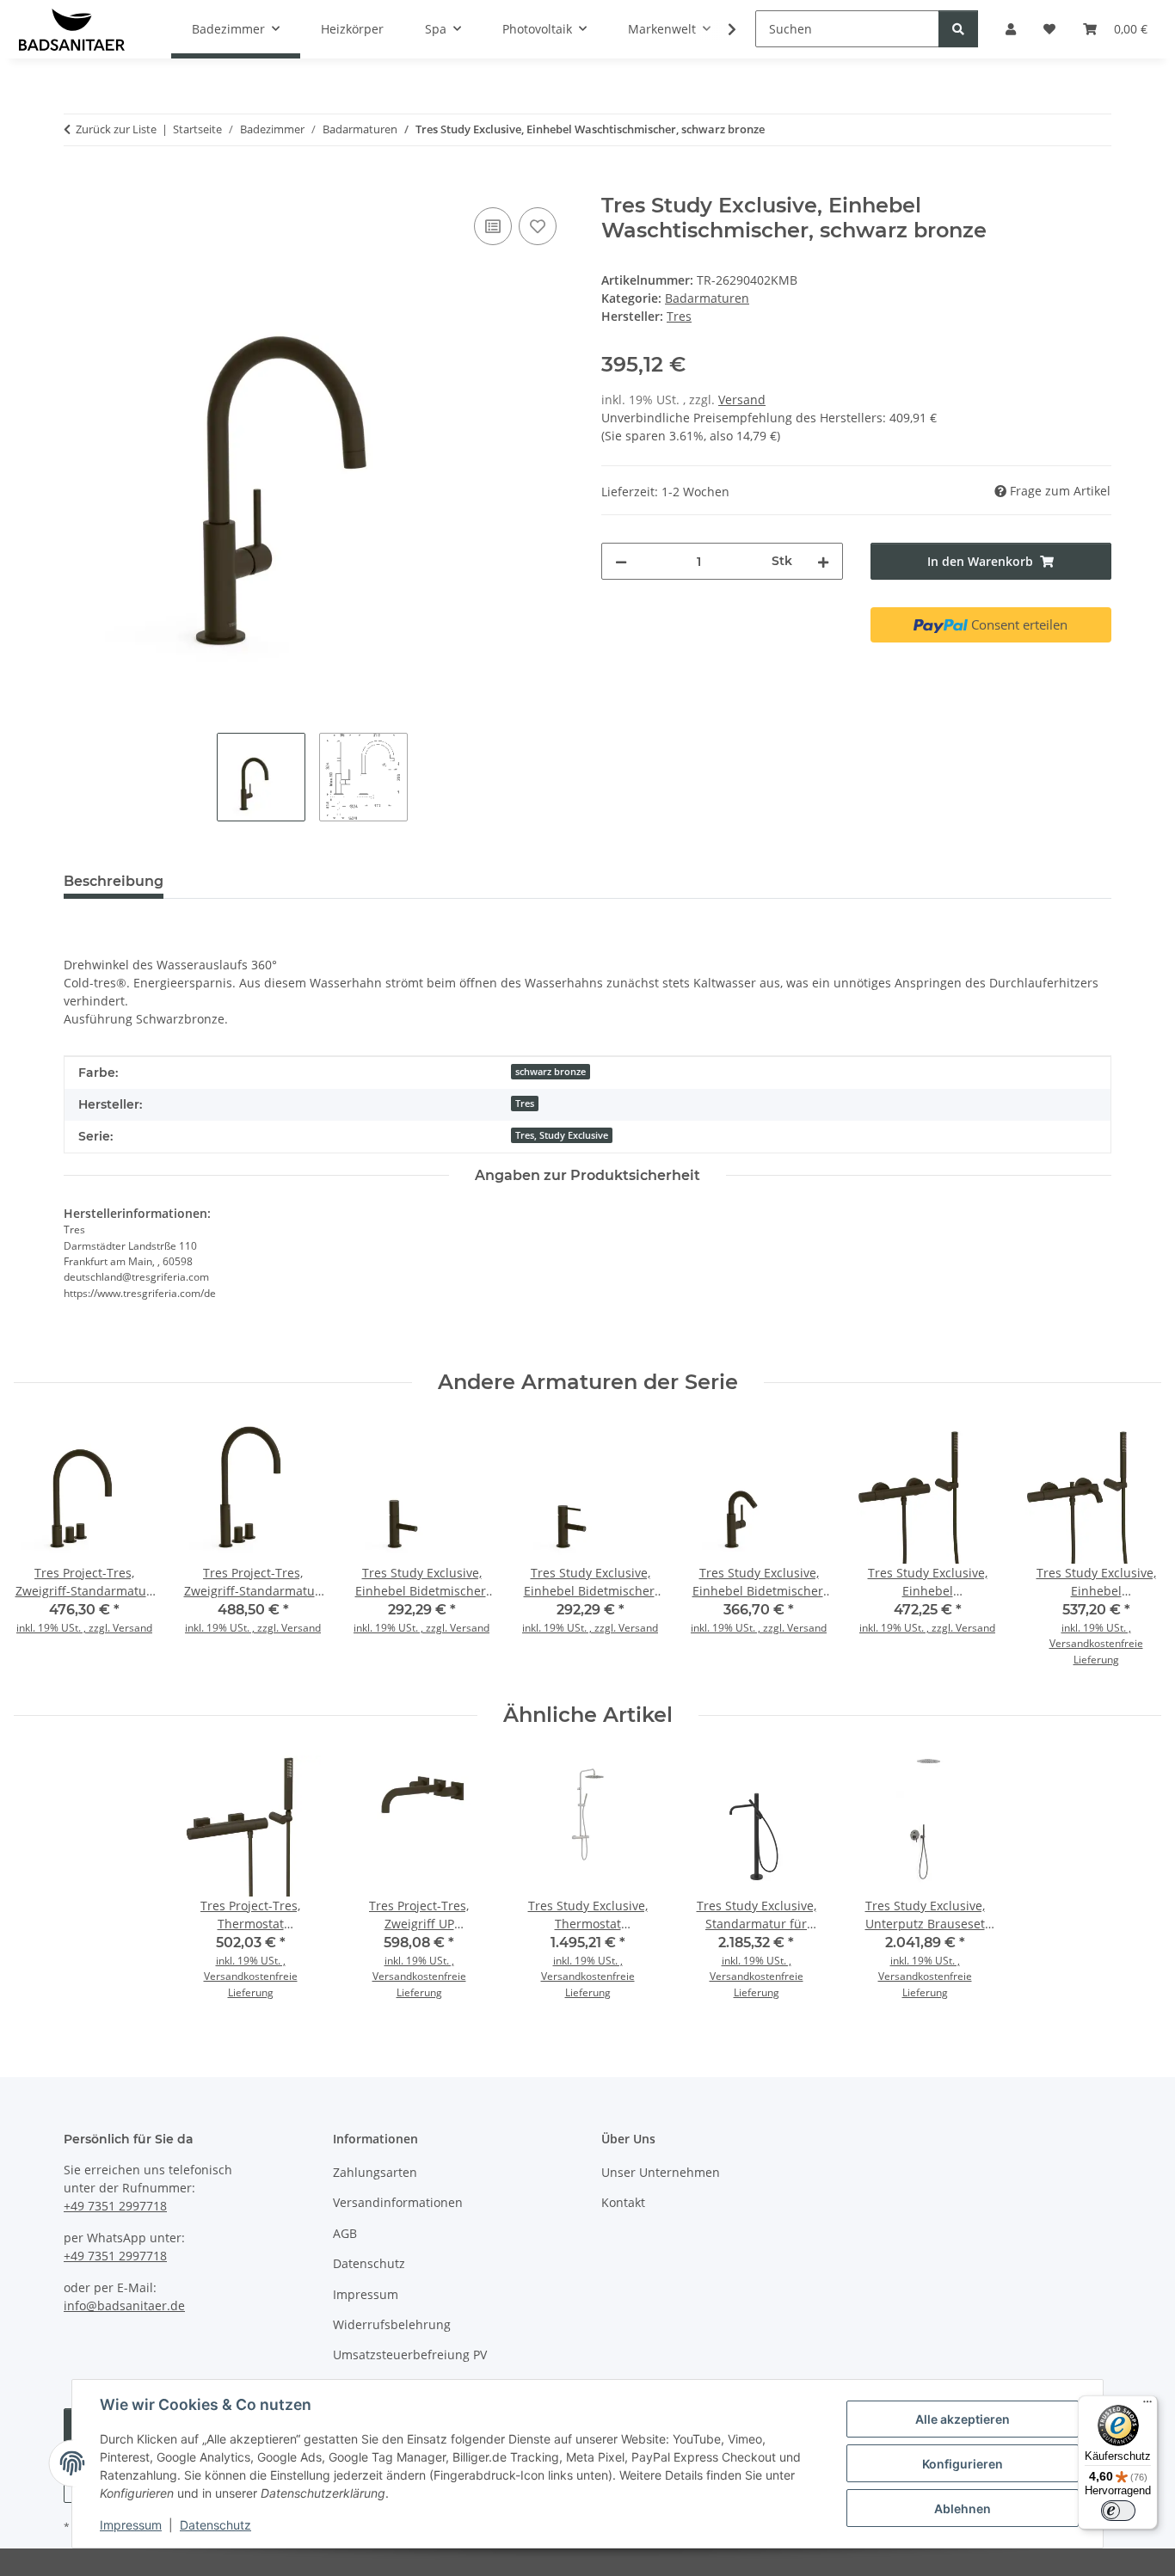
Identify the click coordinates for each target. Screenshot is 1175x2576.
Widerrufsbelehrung (392, 2324)
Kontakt (623, 2202)
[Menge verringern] (621, 561)
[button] (721, 29)
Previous (43, 1549)
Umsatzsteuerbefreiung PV (410, 2355)
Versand (742, 400)
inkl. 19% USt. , (1096, 1628)
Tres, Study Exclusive (562, 1135)
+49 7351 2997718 (115, 2206)
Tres (525, 1104)
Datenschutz (215, 2525)
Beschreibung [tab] (114, 881)
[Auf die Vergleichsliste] (493, 226)
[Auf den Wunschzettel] (538, 226)
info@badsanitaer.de (124, 2305)
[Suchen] (958, 29)
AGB (345, 2233)
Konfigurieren (963, 2464)
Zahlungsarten (375, 2172)
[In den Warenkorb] (77, 184)
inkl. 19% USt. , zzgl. (65, 1628)
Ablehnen (963, 2508)
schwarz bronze (551, 1072)
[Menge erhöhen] (823, 561)
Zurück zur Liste (116, 129)
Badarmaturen (707, 298)
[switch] (1118, 2511)
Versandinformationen (398, 2202)
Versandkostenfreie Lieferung (1096, 1651)
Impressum (131, 2525)
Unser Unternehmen (661, 2172)
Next (1133, 1549)
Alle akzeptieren (963, 2419)
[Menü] (1147, 2406)
